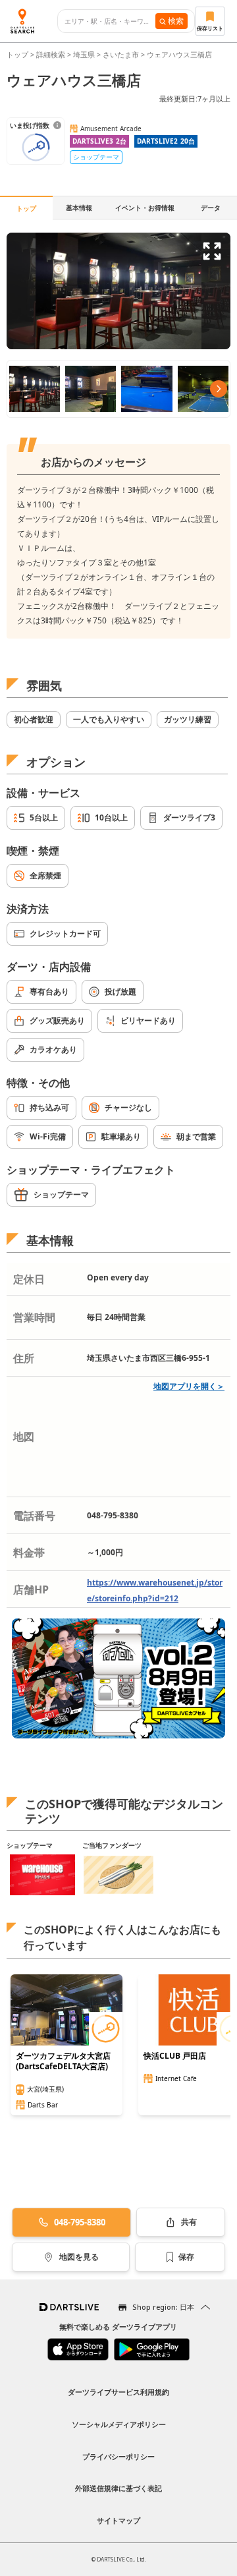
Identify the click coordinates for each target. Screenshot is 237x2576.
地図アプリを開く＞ (189, 1386)
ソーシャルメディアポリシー (119, 2424)
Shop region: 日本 (163, 2307)
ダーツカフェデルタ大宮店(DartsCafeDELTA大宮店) (63, 2061)
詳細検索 (52, 54)
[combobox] (110, 21)
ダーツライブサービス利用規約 (118, 2392)
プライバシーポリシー (118, 2456)
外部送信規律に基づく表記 (118, 2488)
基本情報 (79, 208)
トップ (18, 54)
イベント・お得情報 (145, 208)
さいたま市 (121, 54)
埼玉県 (84, 54)
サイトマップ (118, 2520)
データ (211, 208)
